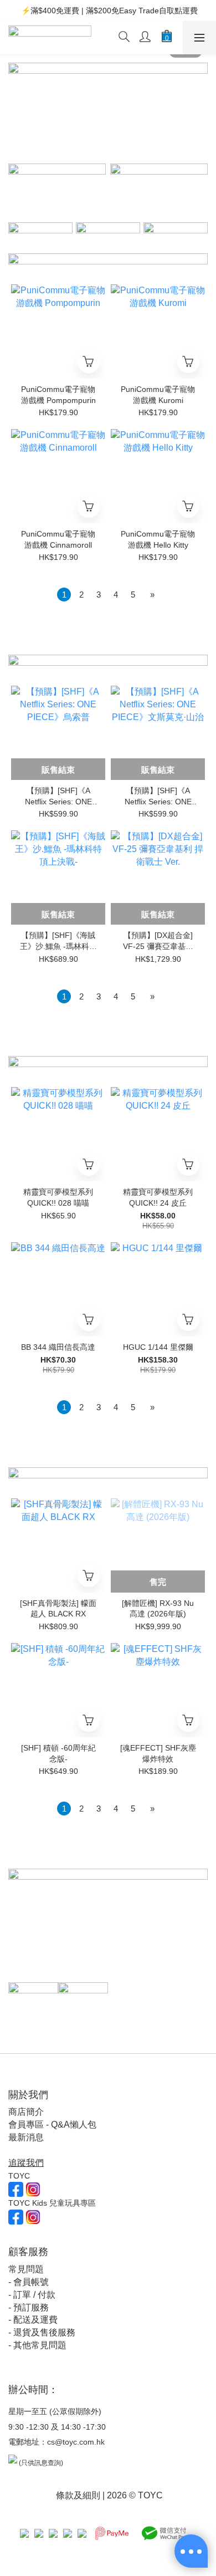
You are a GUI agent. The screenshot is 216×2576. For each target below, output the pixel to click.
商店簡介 (26, 2112)
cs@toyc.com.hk (76, 2442)
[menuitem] (64, 595)
